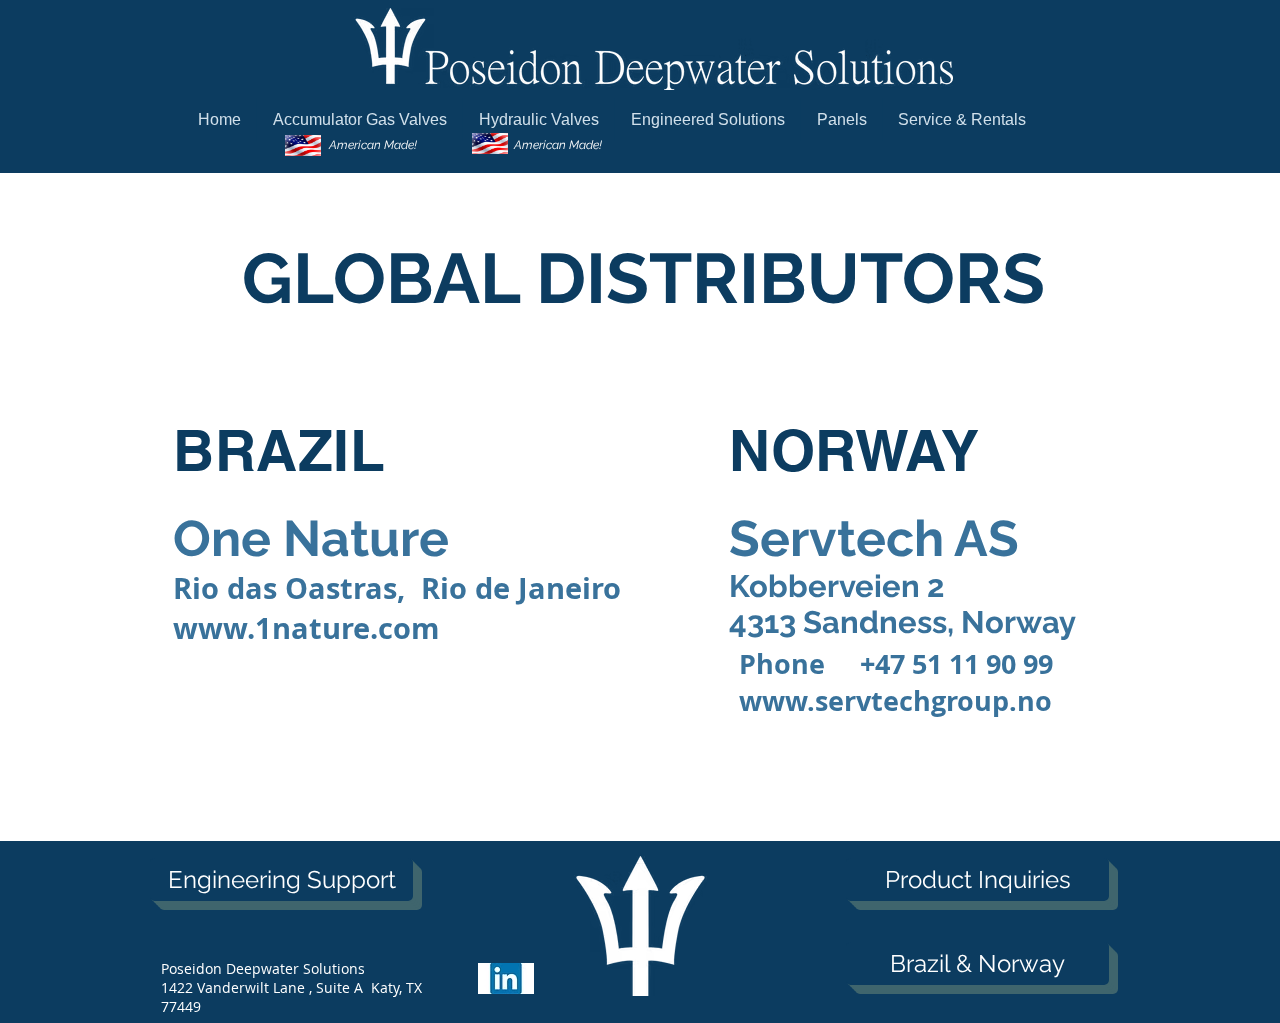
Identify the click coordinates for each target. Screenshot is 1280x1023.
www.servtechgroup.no (895, 700)
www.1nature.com (306, 628)
